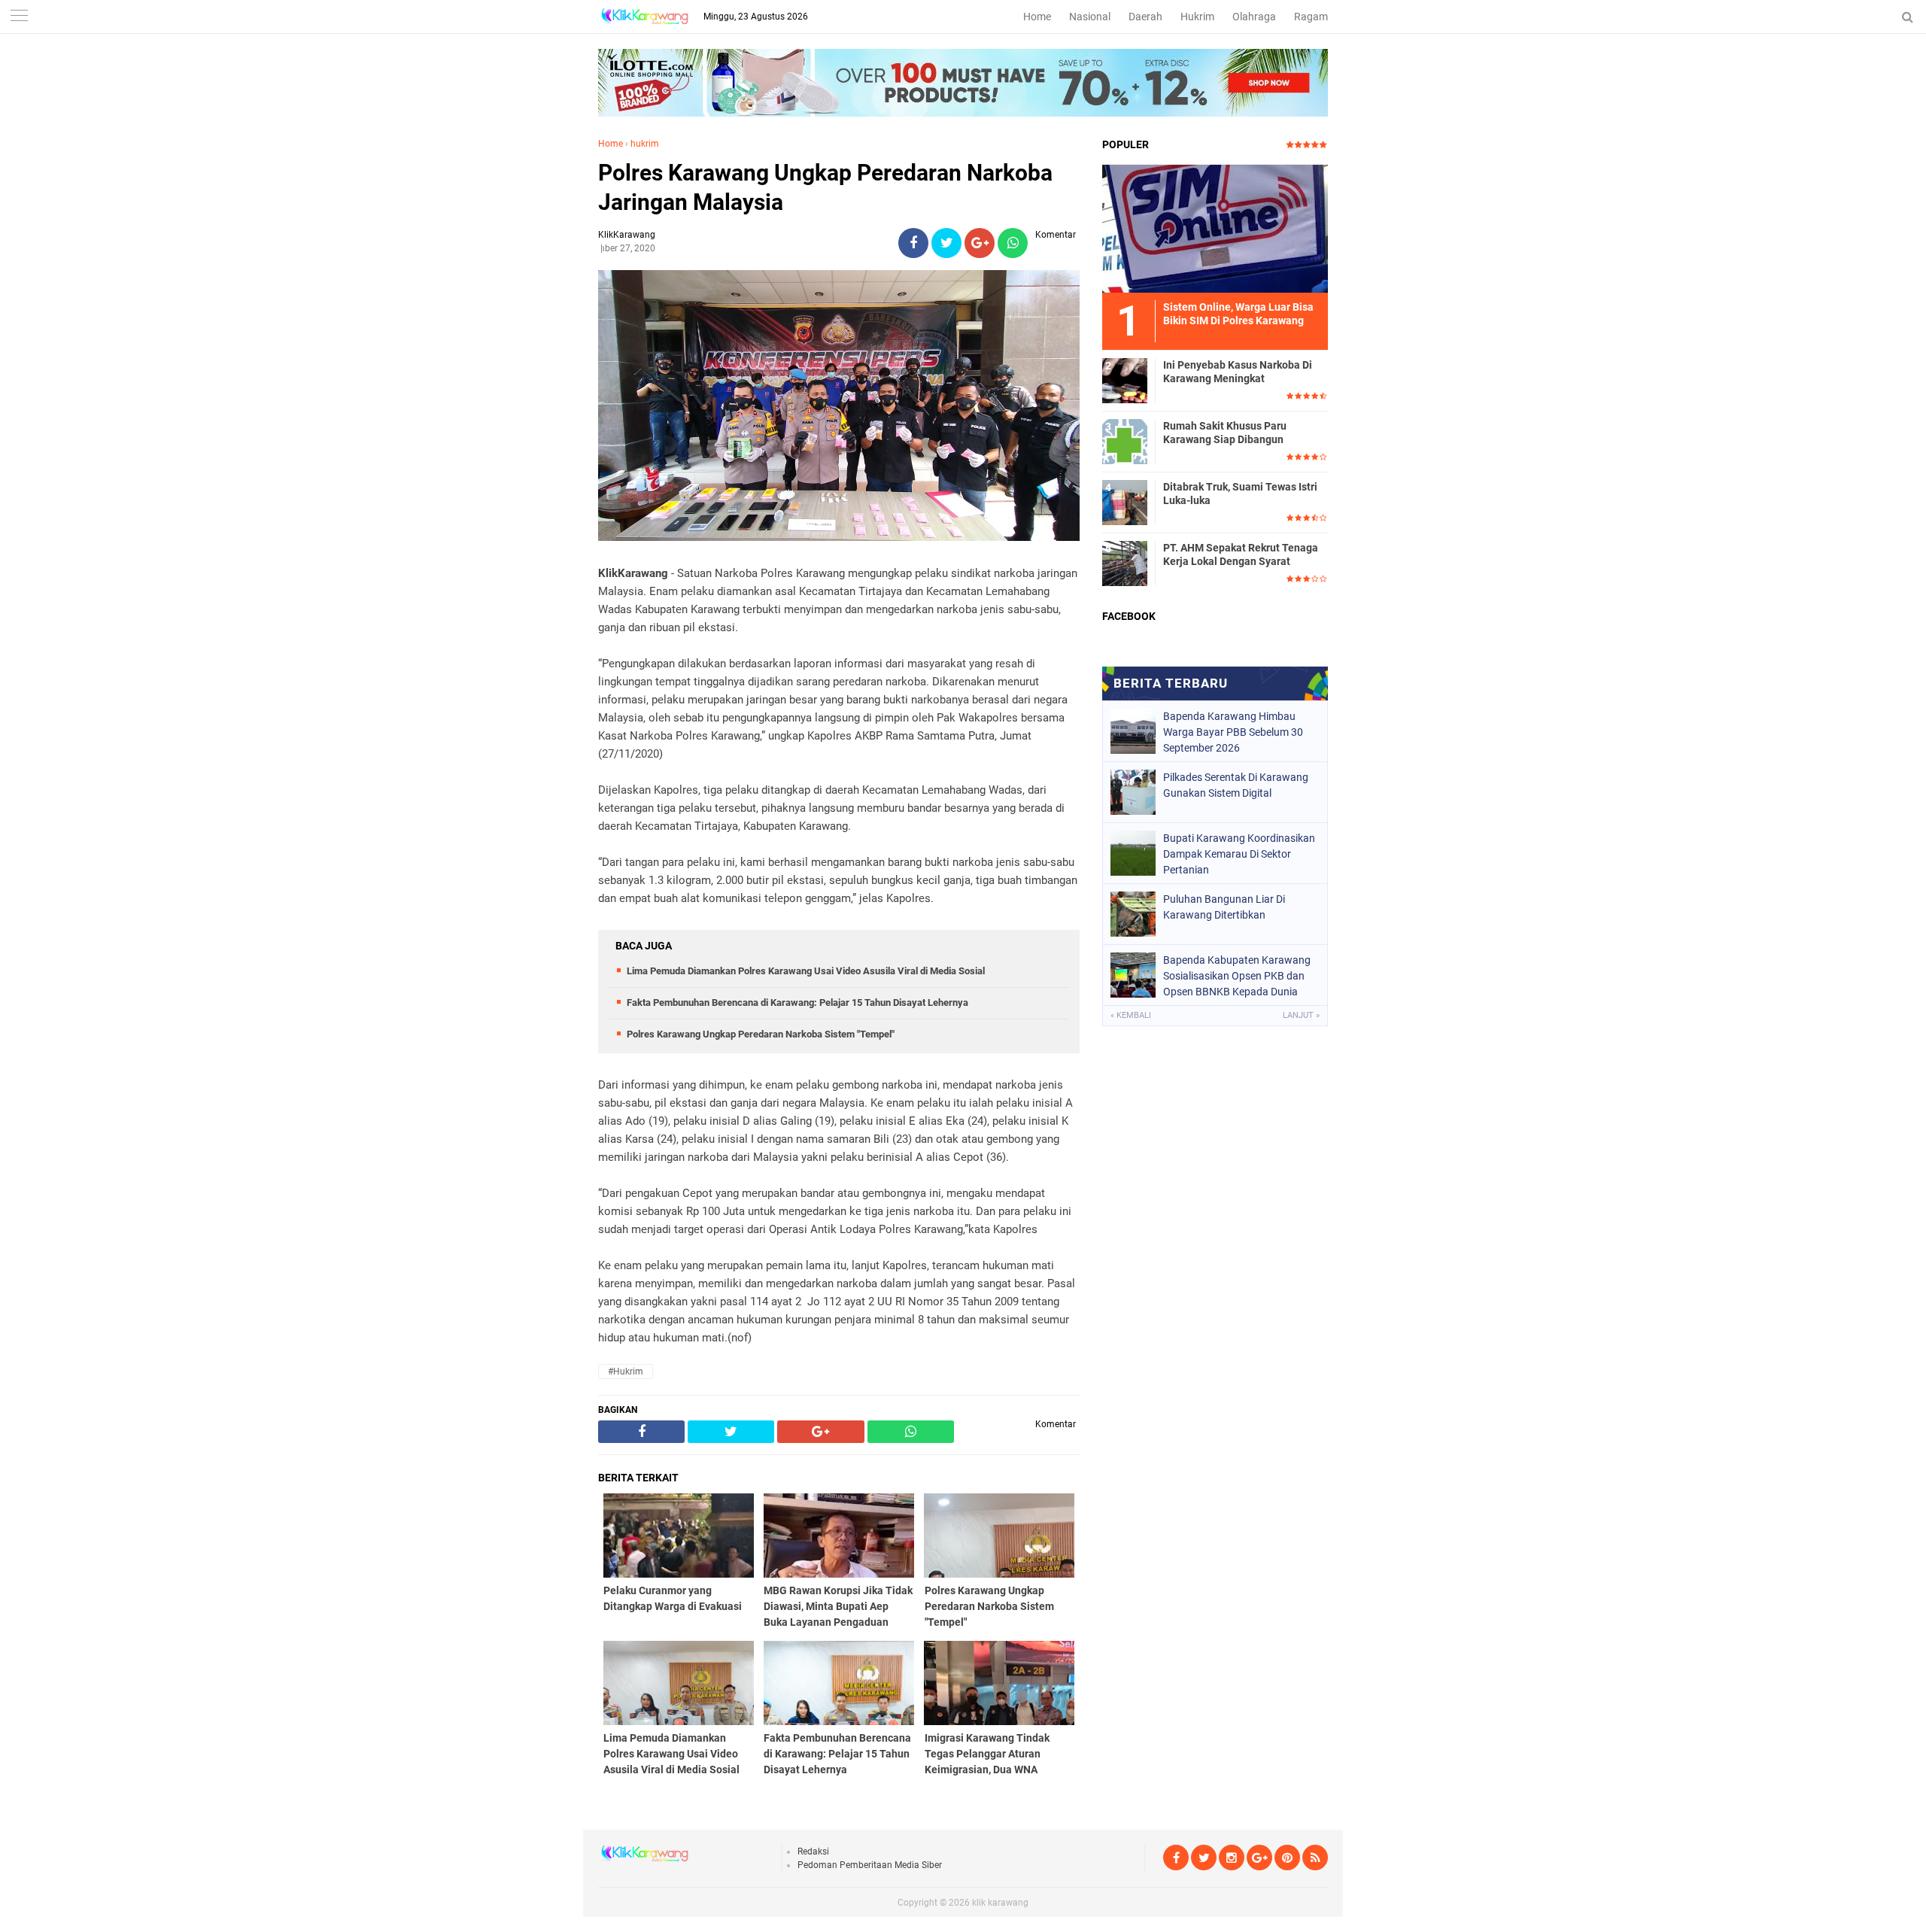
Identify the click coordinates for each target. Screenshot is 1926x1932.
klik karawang (1000, 1903)
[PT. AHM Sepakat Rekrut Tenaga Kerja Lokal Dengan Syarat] (1125, 563)
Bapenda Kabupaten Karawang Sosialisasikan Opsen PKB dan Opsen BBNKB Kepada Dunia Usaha (1237, 976)
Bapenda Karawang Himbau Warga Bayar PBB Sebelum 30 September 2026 (1233, 732)
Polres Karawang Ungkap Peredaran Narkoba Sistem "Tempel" (761, 1034)
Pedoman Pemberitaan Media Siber (870, 1865)
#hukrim (626, 1372)
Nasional (1090, 17)
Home (1037, 17)
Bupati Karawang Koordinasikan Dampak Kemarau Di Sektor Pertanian (1239, 854)
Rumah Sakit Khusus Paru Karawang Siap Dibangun (1225, 433)
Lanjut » (1301, 1015)
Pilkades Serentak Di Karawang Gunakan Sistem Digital (1236, 785)
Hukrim (1197, 17)
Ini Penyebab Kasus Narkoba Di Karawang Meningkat (1238, 372)
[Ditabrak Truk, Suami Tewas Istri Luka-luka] (1125, 502)
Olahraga (1254, 17)
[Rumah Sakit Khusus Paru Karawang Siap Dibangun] (1125, 441)
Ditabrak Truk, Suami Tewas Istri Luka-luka (1240, 494)
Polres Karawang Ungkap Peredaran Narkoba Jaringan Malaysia (825, 187)
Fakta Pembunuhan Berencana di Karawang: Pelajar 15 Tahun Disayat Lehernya (797, 1002)
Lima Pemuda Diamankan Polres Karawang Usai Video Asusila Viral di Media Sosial (806, 971)
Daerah (1145, 17)
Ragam (1311, 17)
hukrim (645, 144)
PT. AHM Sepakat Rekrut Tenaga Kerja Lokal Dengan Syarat (1241, 554)
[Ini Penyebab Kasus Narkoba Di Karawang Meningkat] (1125, 380)
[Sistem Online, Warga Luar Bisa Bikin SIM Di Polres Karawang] (1215, 228)
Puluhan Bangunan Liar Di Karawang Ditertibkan (1224, 907)
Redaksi (813, 1851)
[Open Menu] (19, 17)
